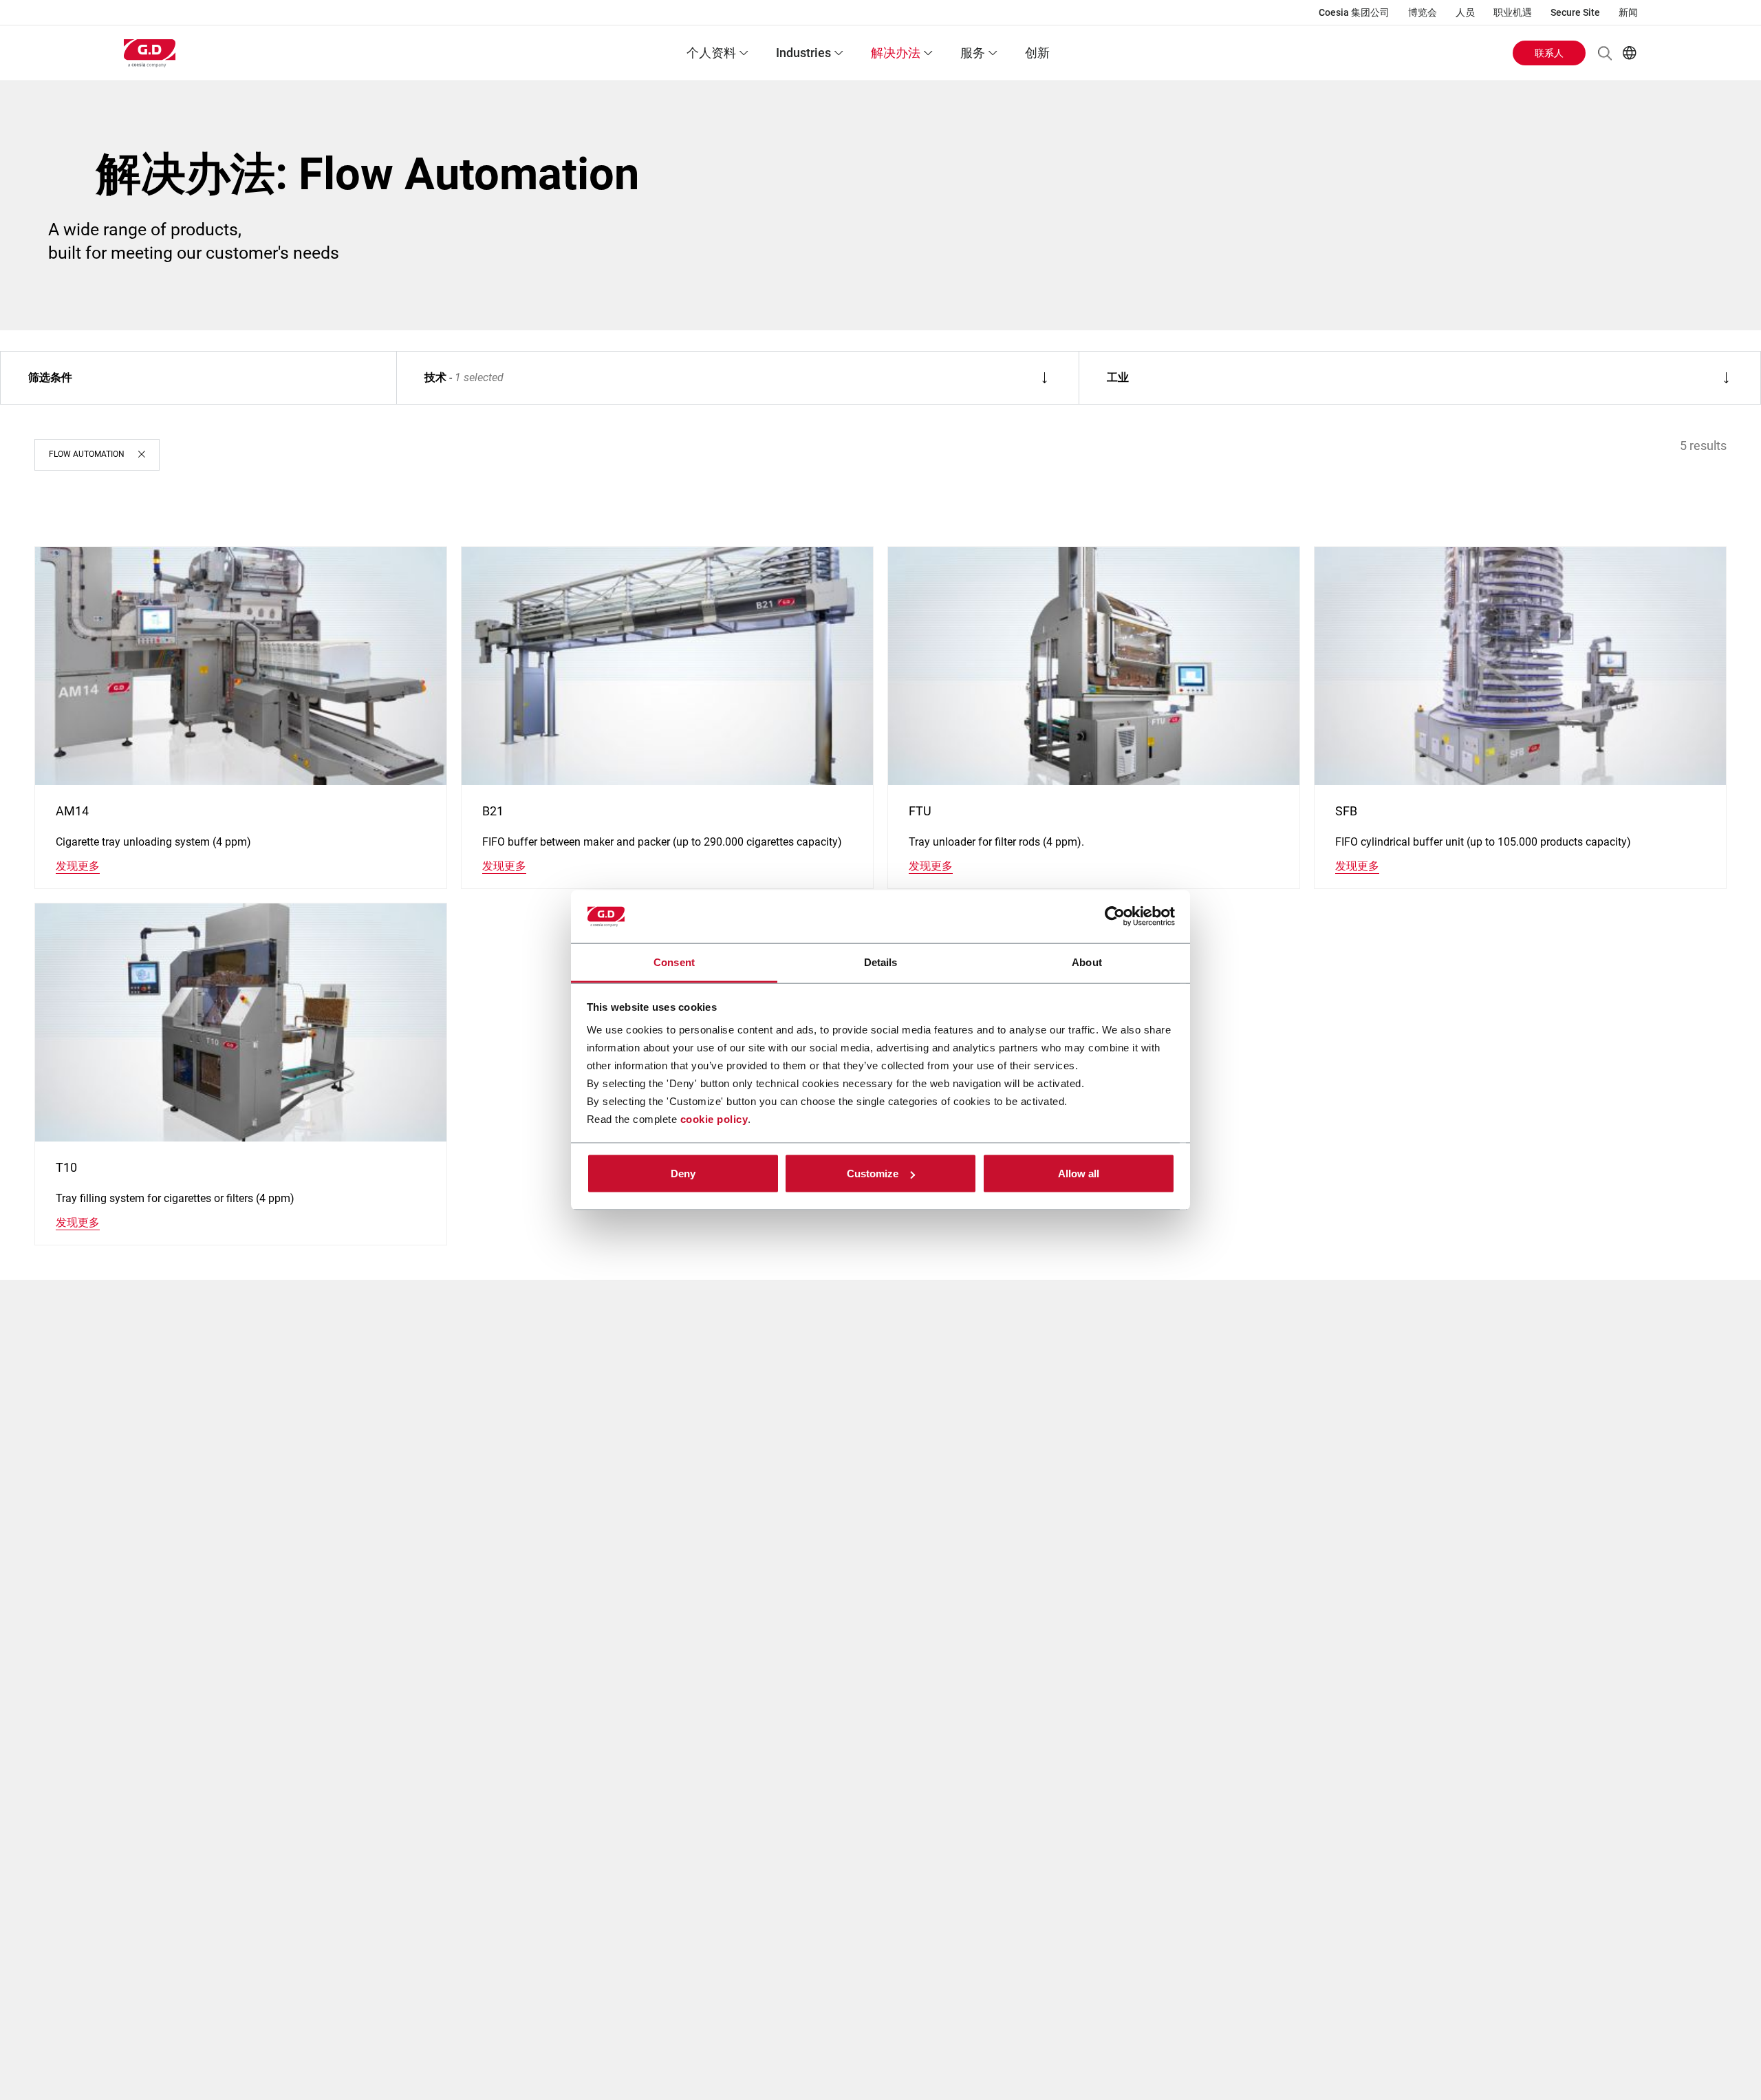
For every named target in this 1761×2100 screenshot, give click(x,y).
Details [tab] (881, 962)
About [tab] (1087, 962)
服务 (973, 53)
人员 (1465, 12)
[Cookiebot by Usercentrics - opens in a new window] (1115, 917)
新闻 (1628, 12)
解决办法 (896, 53)
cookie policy (714, 1118)
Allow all (1079, 1174)
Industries (803, 53)
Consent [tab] (674, 962)
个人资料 (711, 53)
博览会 (1423, 12)
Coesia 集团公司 (1354, 12)
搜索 (1605, 53)
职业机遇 (1513, 12)
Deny (683, 1174)
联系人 (1549, 53)
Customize (873, 1174)
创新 (1037, 53)
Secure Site (1575, 12)
